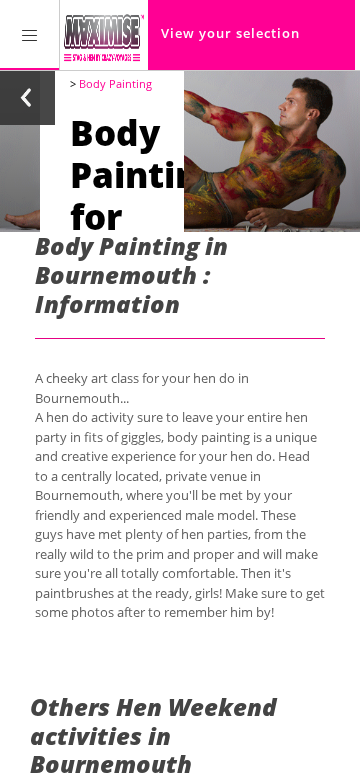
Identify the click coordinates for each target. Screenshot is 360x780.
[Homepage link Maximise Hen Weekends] (104, 35)
